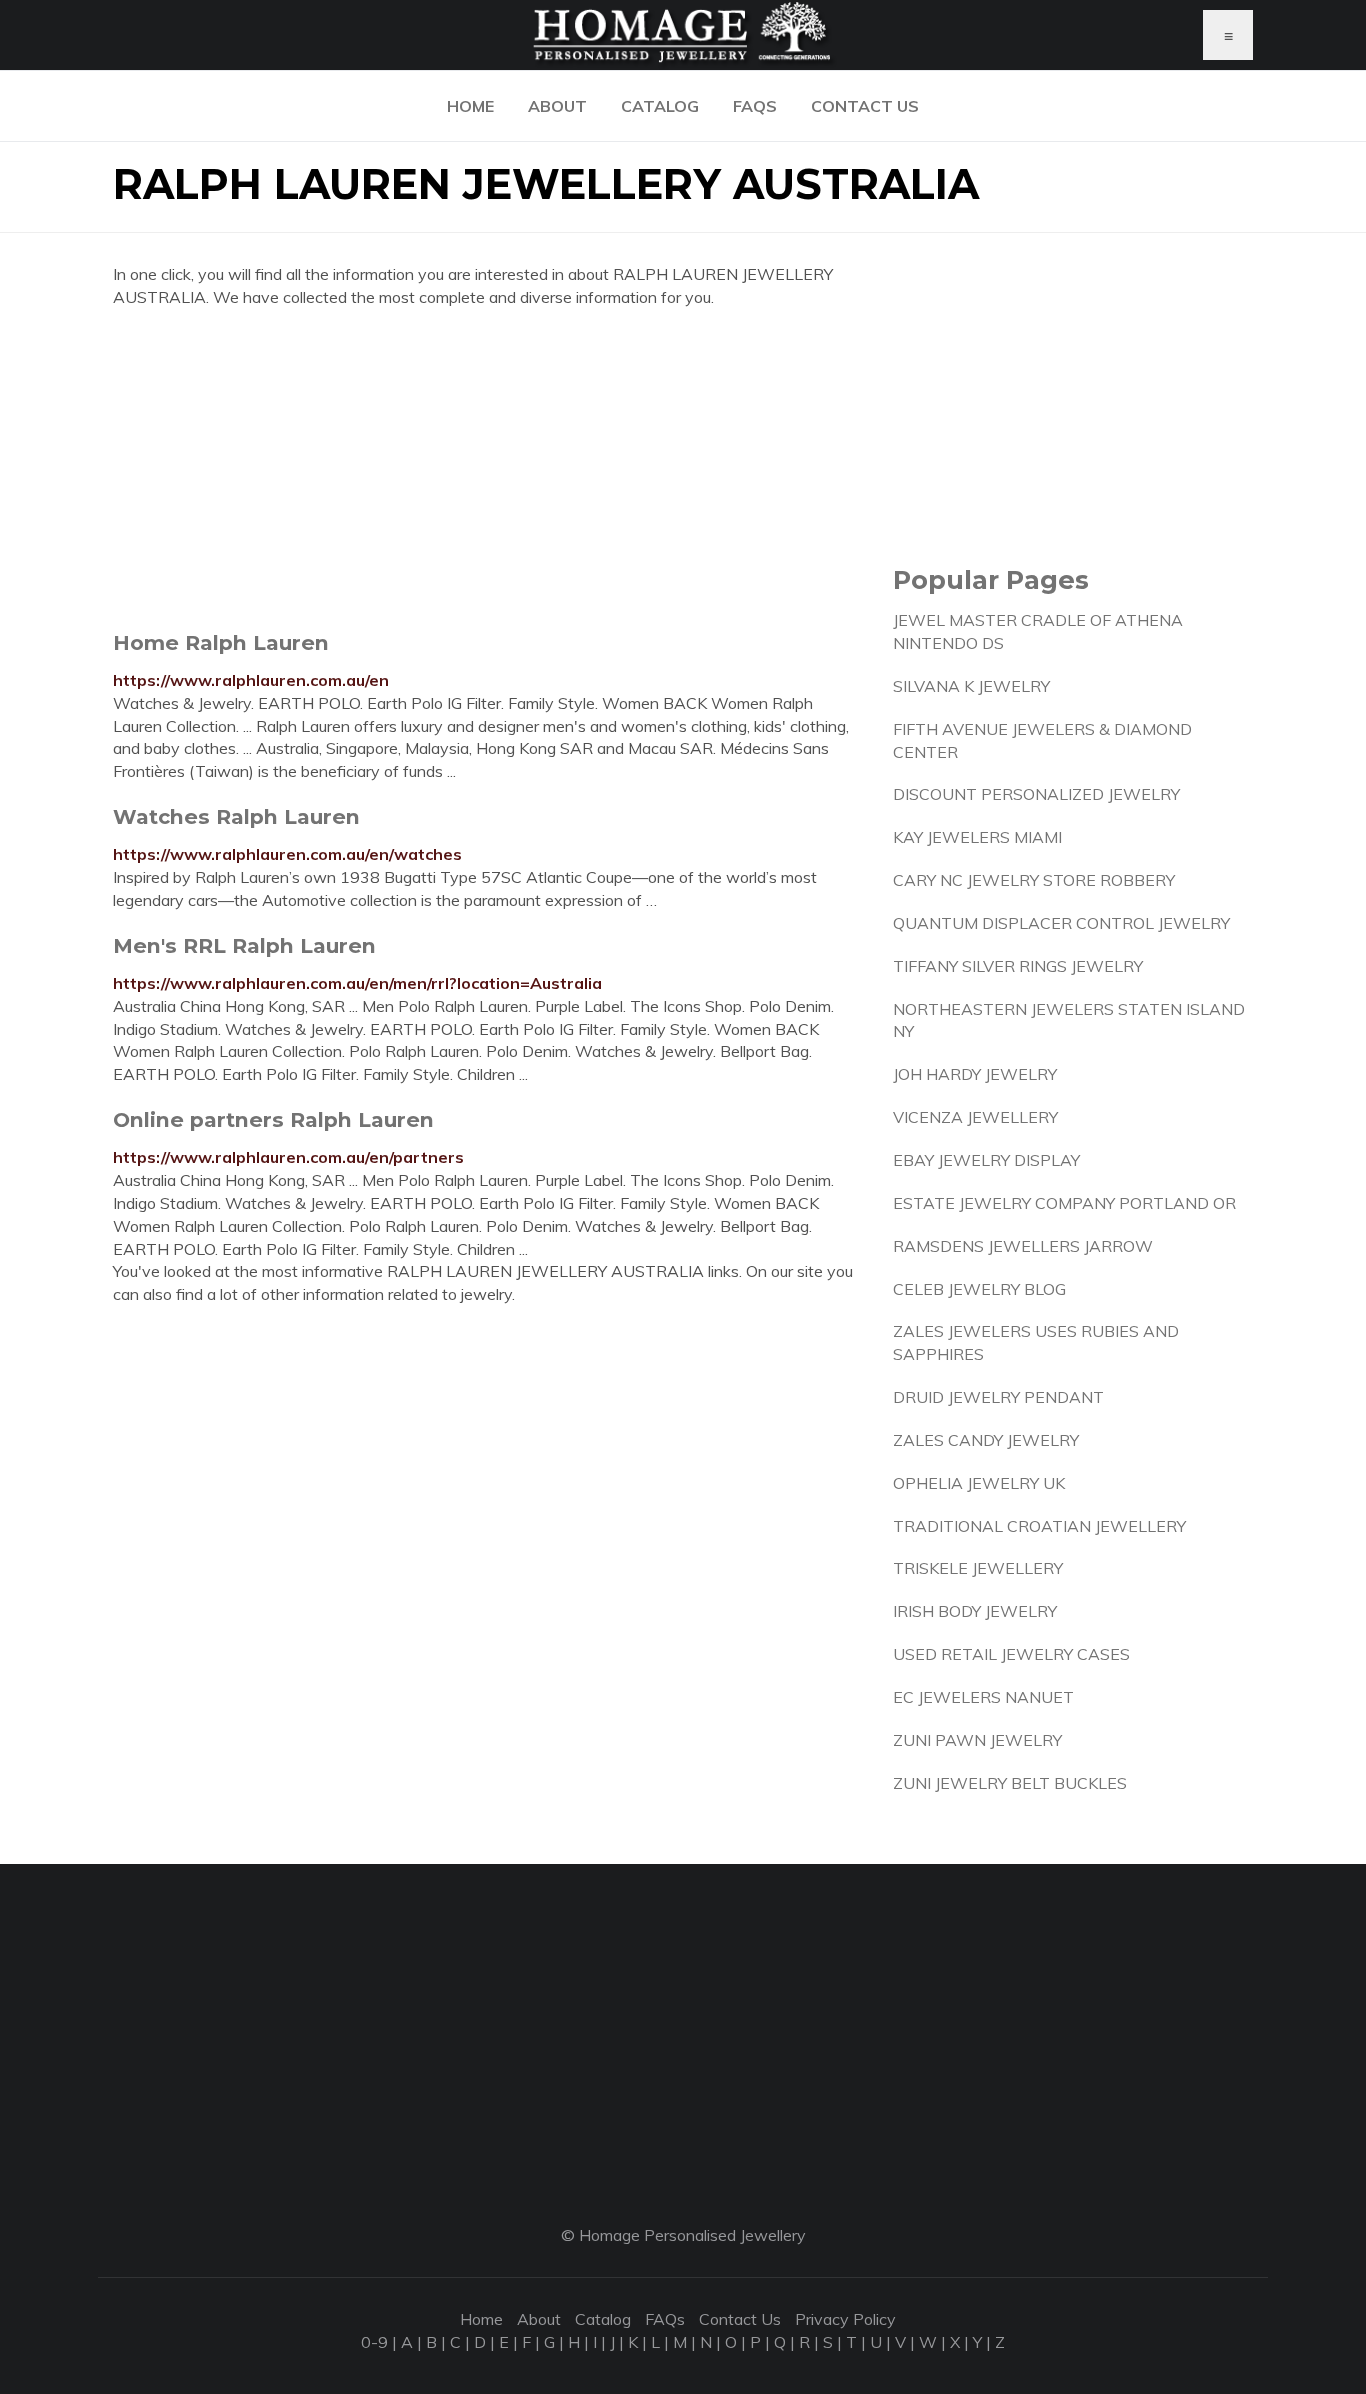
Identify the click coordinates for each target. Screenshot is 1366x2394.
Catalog (660, 106)
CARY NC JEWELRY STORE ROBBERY (1034, 880)
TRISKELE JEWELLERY (978, 1568)
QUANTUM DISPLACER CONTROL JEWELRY (1061, 923)
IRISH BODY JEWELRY (975, 1611)
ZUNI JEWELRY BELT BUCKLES (1010, 1783)
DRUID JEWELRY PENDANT (998, 1397)
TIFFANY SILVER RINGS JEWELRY (1018, 966)
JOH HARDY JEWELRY (975, 1074)
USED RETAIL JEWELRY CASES (1011, 1654)
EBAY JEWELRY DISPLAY (986, 1160)
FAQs (755, 106)
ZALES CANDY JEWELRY (986, 1440)
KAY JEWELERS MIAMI (977, 837)
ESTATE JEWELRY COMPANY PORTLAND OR (1064, 1203)
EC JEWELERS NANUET (983, 1697)
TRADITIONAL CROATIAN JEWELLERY (1039, 1526)
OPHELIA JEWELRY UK (979, 1483)
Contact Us (865, 106)
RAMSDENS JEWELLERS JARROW (1023, 1246)
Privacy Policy (845, 2319)
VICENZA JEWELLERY (975, 1117)
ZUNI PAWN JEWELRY (977, 1740)
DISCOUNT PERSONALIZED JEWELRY (1036, 794)
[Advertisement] (488, 469)
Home (470, 106)
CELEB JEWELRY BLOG (979, 1289)
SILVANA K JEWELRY (971, 686)
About (557, 106)
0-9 (374, 2342)
